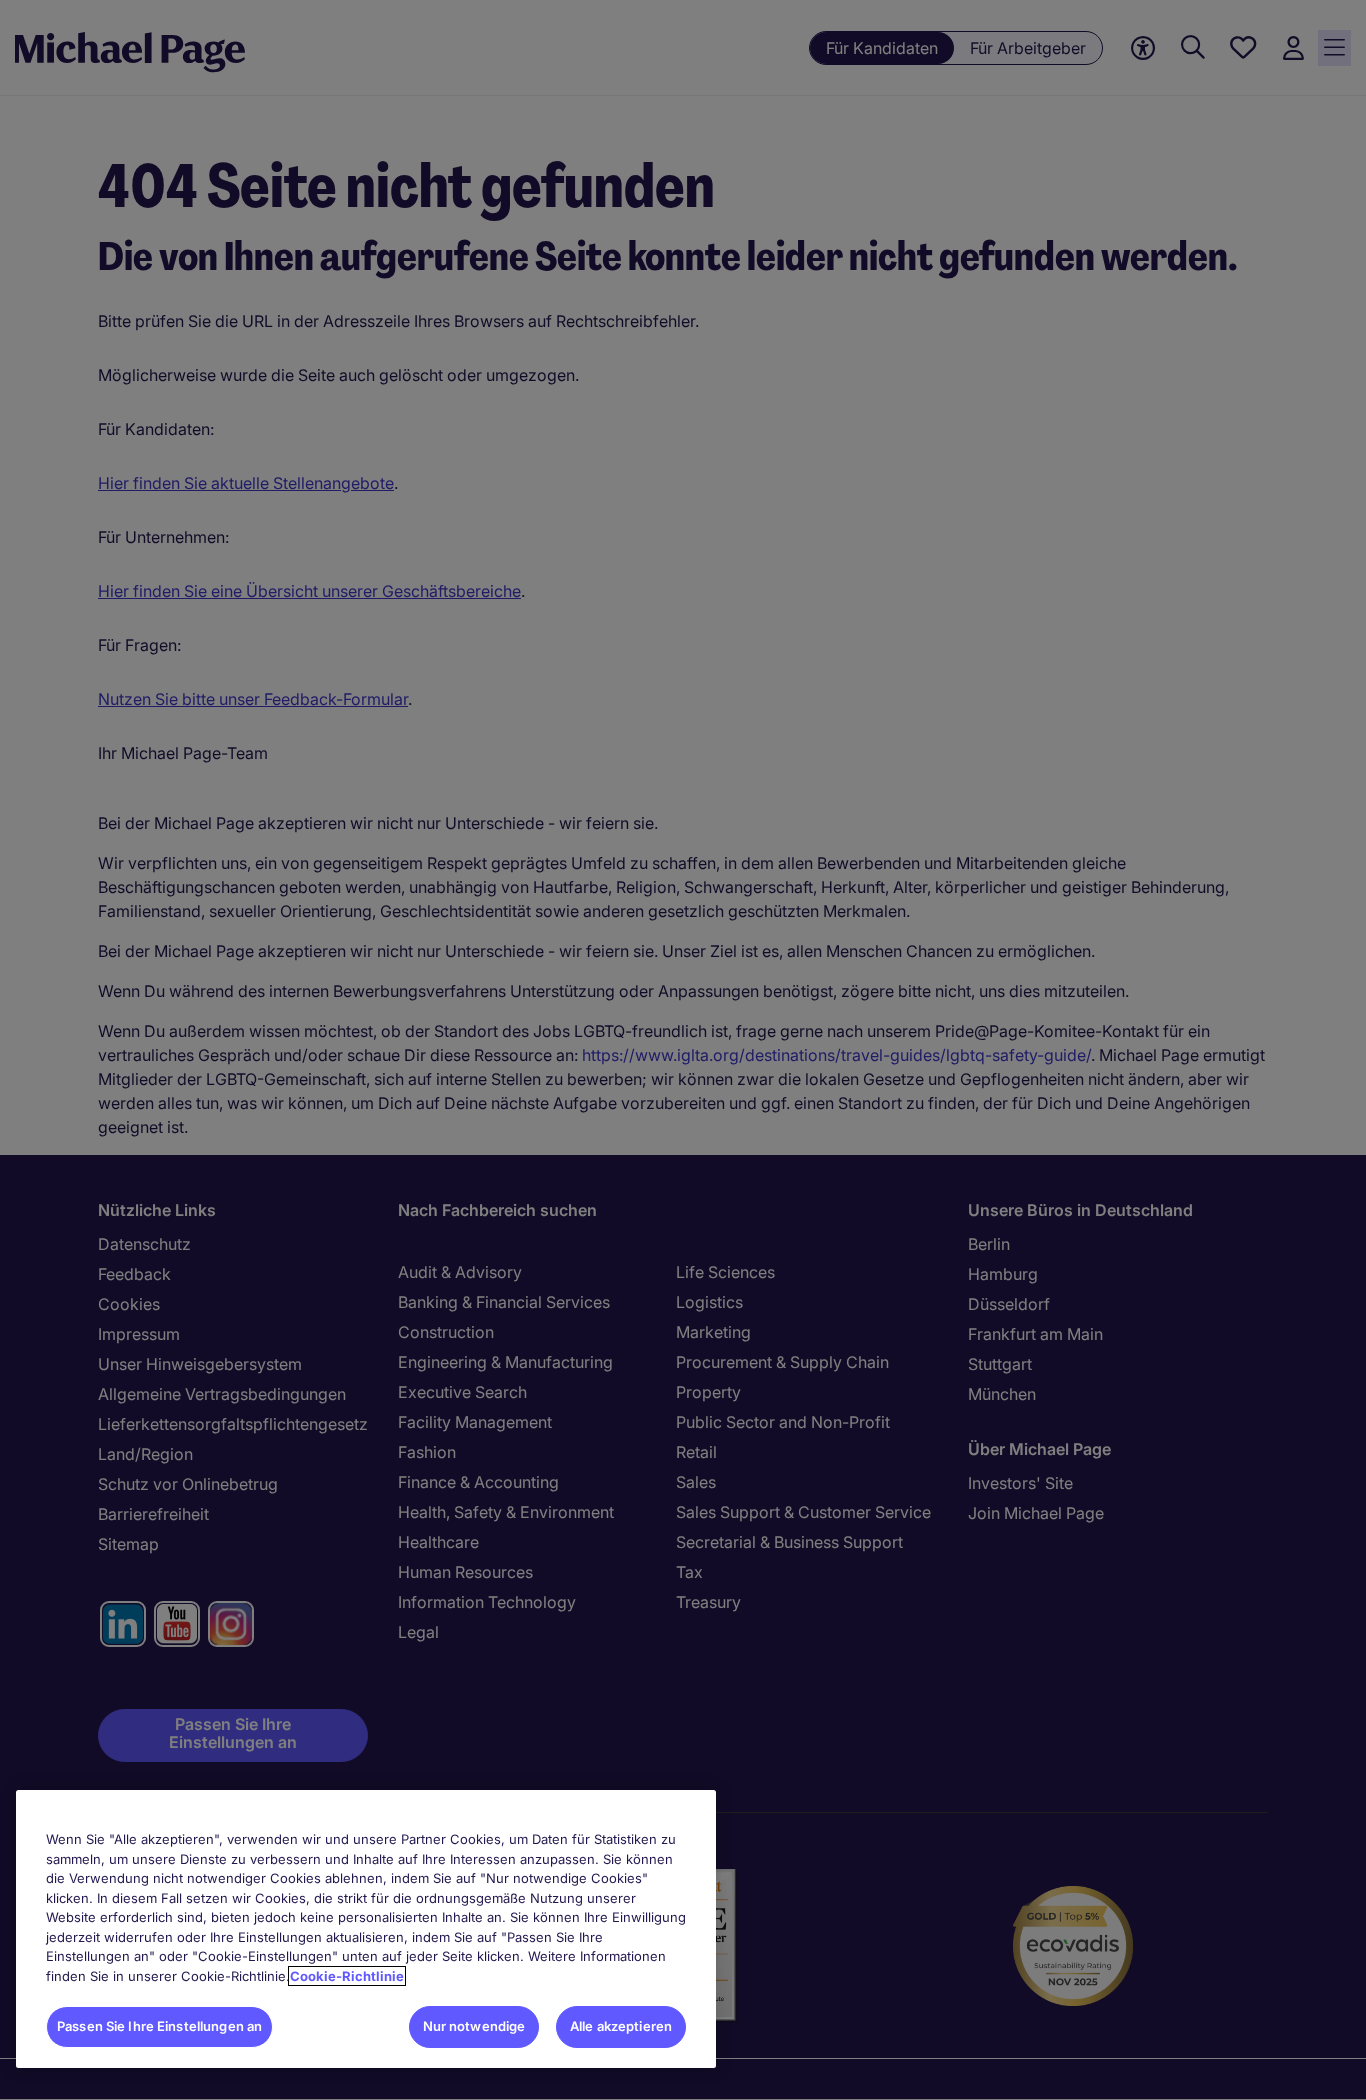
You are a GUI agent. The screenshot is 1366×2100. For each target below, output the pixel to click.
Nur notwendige (474, 2026)
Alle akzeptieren (621, 2026)
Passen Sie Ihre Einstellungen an (159, 2026)
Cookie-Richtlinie (347, 1976)
